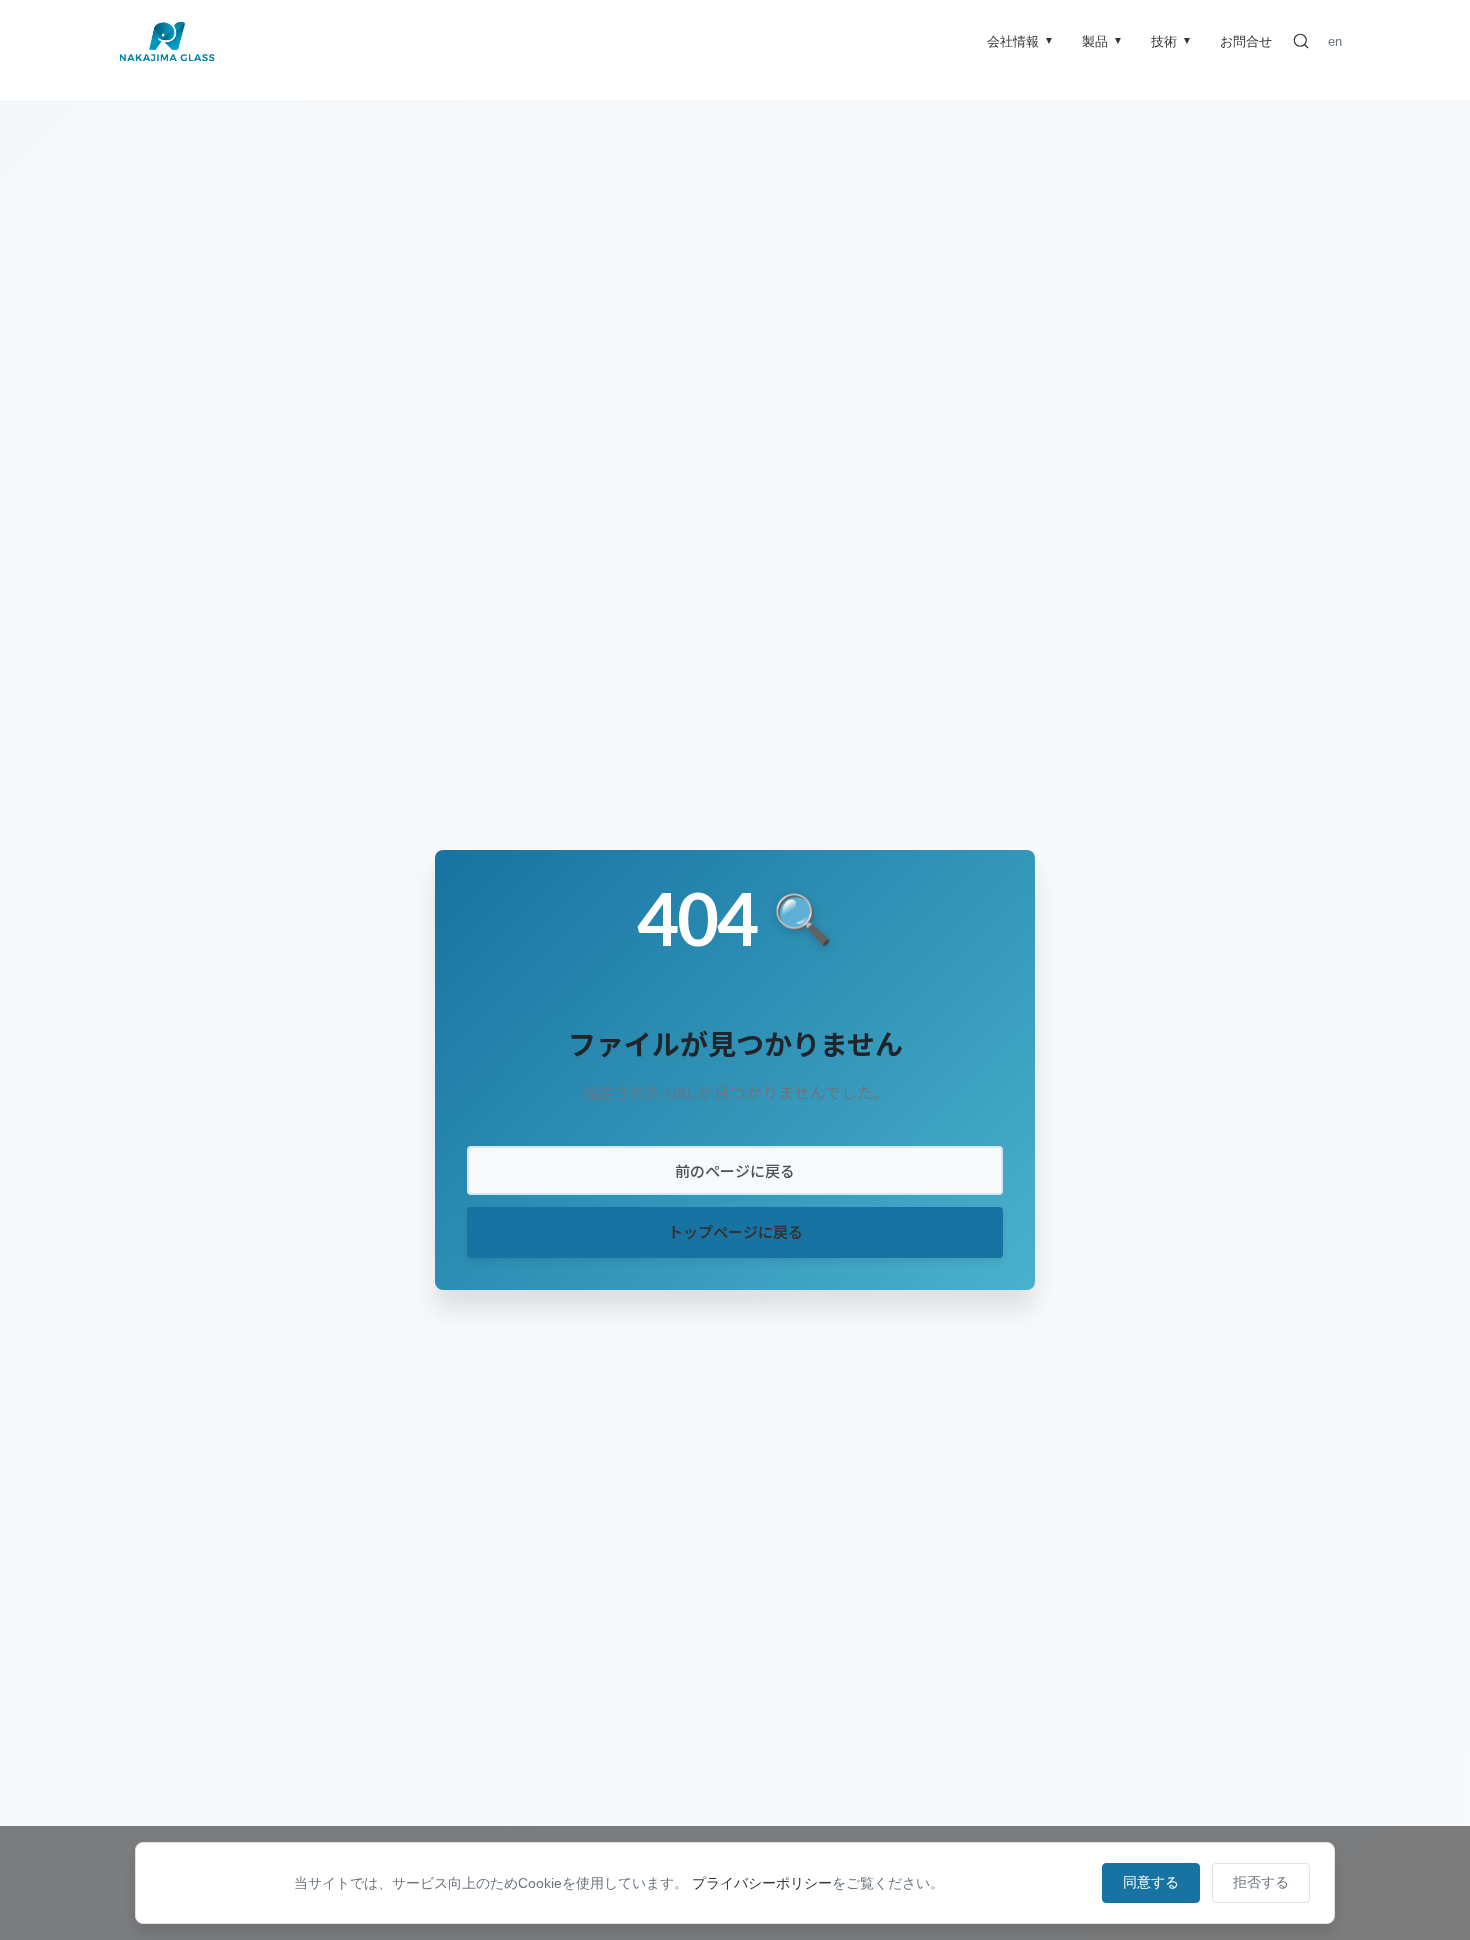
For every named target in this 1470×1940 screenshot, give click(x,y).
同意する (1151, 1882)
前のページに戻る (735, 1171)
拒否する (1261, 1882)
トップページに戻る (735, 1232)
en (1335, 41)
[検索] (1301, 41)
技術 (1171, 41)
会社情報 (1020, 41)
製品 (1102, 41)
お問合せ (1246, 41)
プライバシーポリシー (762, 1883)
